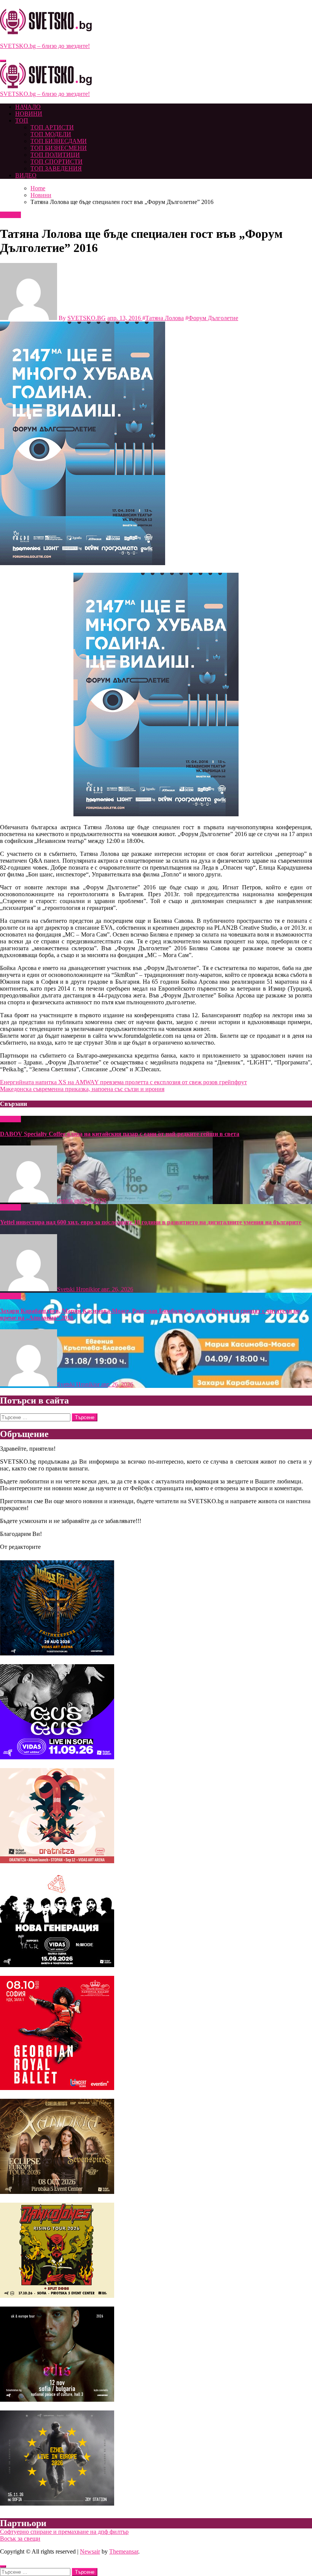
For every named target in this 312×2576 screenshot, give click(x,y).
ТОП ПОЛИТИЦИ (55, 155)
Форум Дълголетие (213, 318)
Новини (10, 215)
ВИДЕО (26, 175)
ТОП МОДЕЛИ (51, 134)
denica (66, 1200)
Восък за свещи (20, 2539)
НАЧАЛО (28, 107)
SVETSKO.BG (87, 318)
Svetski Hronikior (79, 1289)
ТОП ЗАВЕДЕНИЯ (56, 168)
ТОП (22, 120)
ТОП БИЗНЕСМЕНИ (59, 148)
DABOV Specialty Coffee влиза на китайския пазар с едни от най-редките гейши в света (120, 1134)
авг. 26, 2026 (90, 1200)
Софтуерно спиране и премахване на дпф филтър (64, 2532)
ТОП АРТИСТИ (52, 127)
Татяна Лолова (165, 318)
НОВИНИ (29, 114)
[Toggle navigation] (3, 61)
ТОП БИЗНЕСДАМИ (59, 141)
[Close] (3, 2566)
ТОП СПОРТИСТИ (57, 162)
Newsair (90, 2551)
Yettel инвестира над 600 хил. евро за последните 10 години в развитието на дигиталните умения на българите (151, 1222)
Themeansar (124, 2551)
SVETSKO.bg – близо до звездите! (45, 46)
